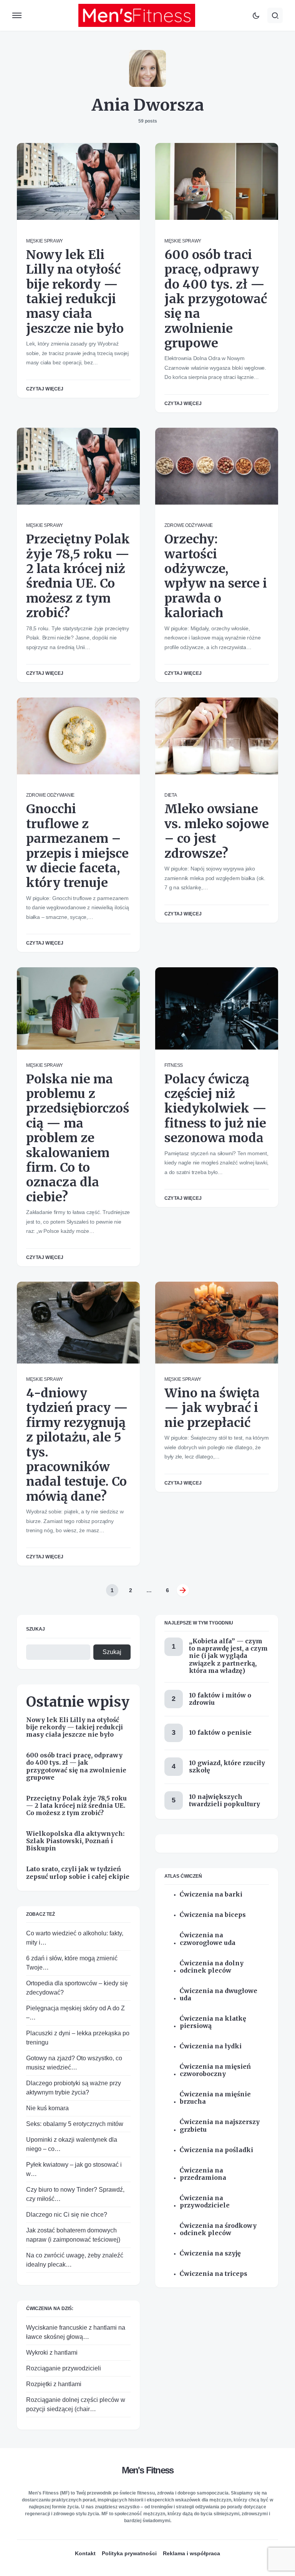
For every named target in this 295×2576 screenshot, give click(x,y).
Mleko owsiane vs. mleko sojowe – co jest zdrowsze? (217, 831)
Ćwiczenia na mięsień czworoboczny (215, 2070)
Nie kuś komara (47, 2108)
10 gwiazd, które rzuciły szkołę (227, 1766)
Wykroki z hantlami (52, 2353)
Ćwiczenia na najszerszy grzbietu (220, 2126)
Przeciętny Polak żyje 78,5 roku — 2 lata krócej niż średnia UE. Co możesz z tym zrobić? (78, 576)
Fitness (174, 1065)
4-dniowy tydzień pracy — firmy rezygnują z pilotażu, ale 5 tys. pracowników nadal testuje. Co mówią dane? (77, 1445)
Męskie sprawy (45, 241)
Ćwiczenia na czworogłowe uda (208, 1939)
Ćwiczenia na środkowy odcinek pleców (218, 2229)
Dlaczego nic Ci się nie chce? (67, 2215)
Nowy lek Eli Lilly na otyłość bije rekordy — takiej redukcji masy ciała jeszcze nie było (75, 292)
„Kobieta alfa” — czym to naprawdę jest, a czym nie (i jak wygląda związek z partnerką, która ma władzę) (228, 1656)
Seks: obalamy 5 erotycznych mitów (75, 2124)
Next (183, 1590)
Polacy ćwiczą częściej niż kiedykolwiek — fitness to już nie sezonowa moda (215, 1109)
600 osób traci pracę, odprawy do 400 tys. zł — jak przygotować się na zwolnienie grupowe (216, 299)
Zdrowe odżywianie (189, 525)
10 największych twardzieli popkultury (225, 1800)
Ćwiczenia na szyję (210, 2253)
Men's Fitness (148, 2470)
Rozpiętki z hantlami (54, 2384)
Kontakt (85, 2553)
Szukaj (36, 1629)
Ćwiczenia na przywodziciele (205, 2202)
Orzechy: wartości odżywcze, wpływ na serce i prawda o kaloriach (216, 576)
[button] (17, 15)
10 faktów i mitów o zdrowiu (220, 1699)
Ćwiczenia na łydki (211, 2046)
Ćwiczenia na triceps (214, 2274)
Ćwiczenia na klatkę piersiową (213, 2022)
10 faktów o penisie (220, 1732)
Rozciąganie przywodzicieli (64, 2368)
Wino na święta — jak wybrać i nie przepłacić (212, 1408)
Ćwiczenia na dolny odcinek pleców (212, 1967)
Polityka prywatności (129, 2553)
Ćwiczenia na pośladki (216, 2150)
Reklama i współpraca (191, 2553)
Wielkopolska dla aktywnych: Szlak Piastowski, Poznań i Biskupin (75, 1841)
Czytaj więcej (45, 389)
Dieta (171, 795)
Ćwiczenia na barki (211, 1894)
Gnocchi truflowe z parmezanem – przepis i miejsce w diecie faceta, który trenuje (77, 846)
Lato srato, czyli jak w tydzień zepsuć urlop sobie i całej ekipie (78, 1873)
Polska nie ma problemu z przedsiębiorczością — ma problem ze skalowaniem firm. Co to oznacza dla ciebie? (78, 1138)
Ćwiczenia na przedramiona (203, 2174)
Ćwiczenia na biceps (213, 1915)
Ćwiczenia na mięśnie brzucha (215, 2098)
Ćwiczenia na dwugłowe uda (219, 1995)
